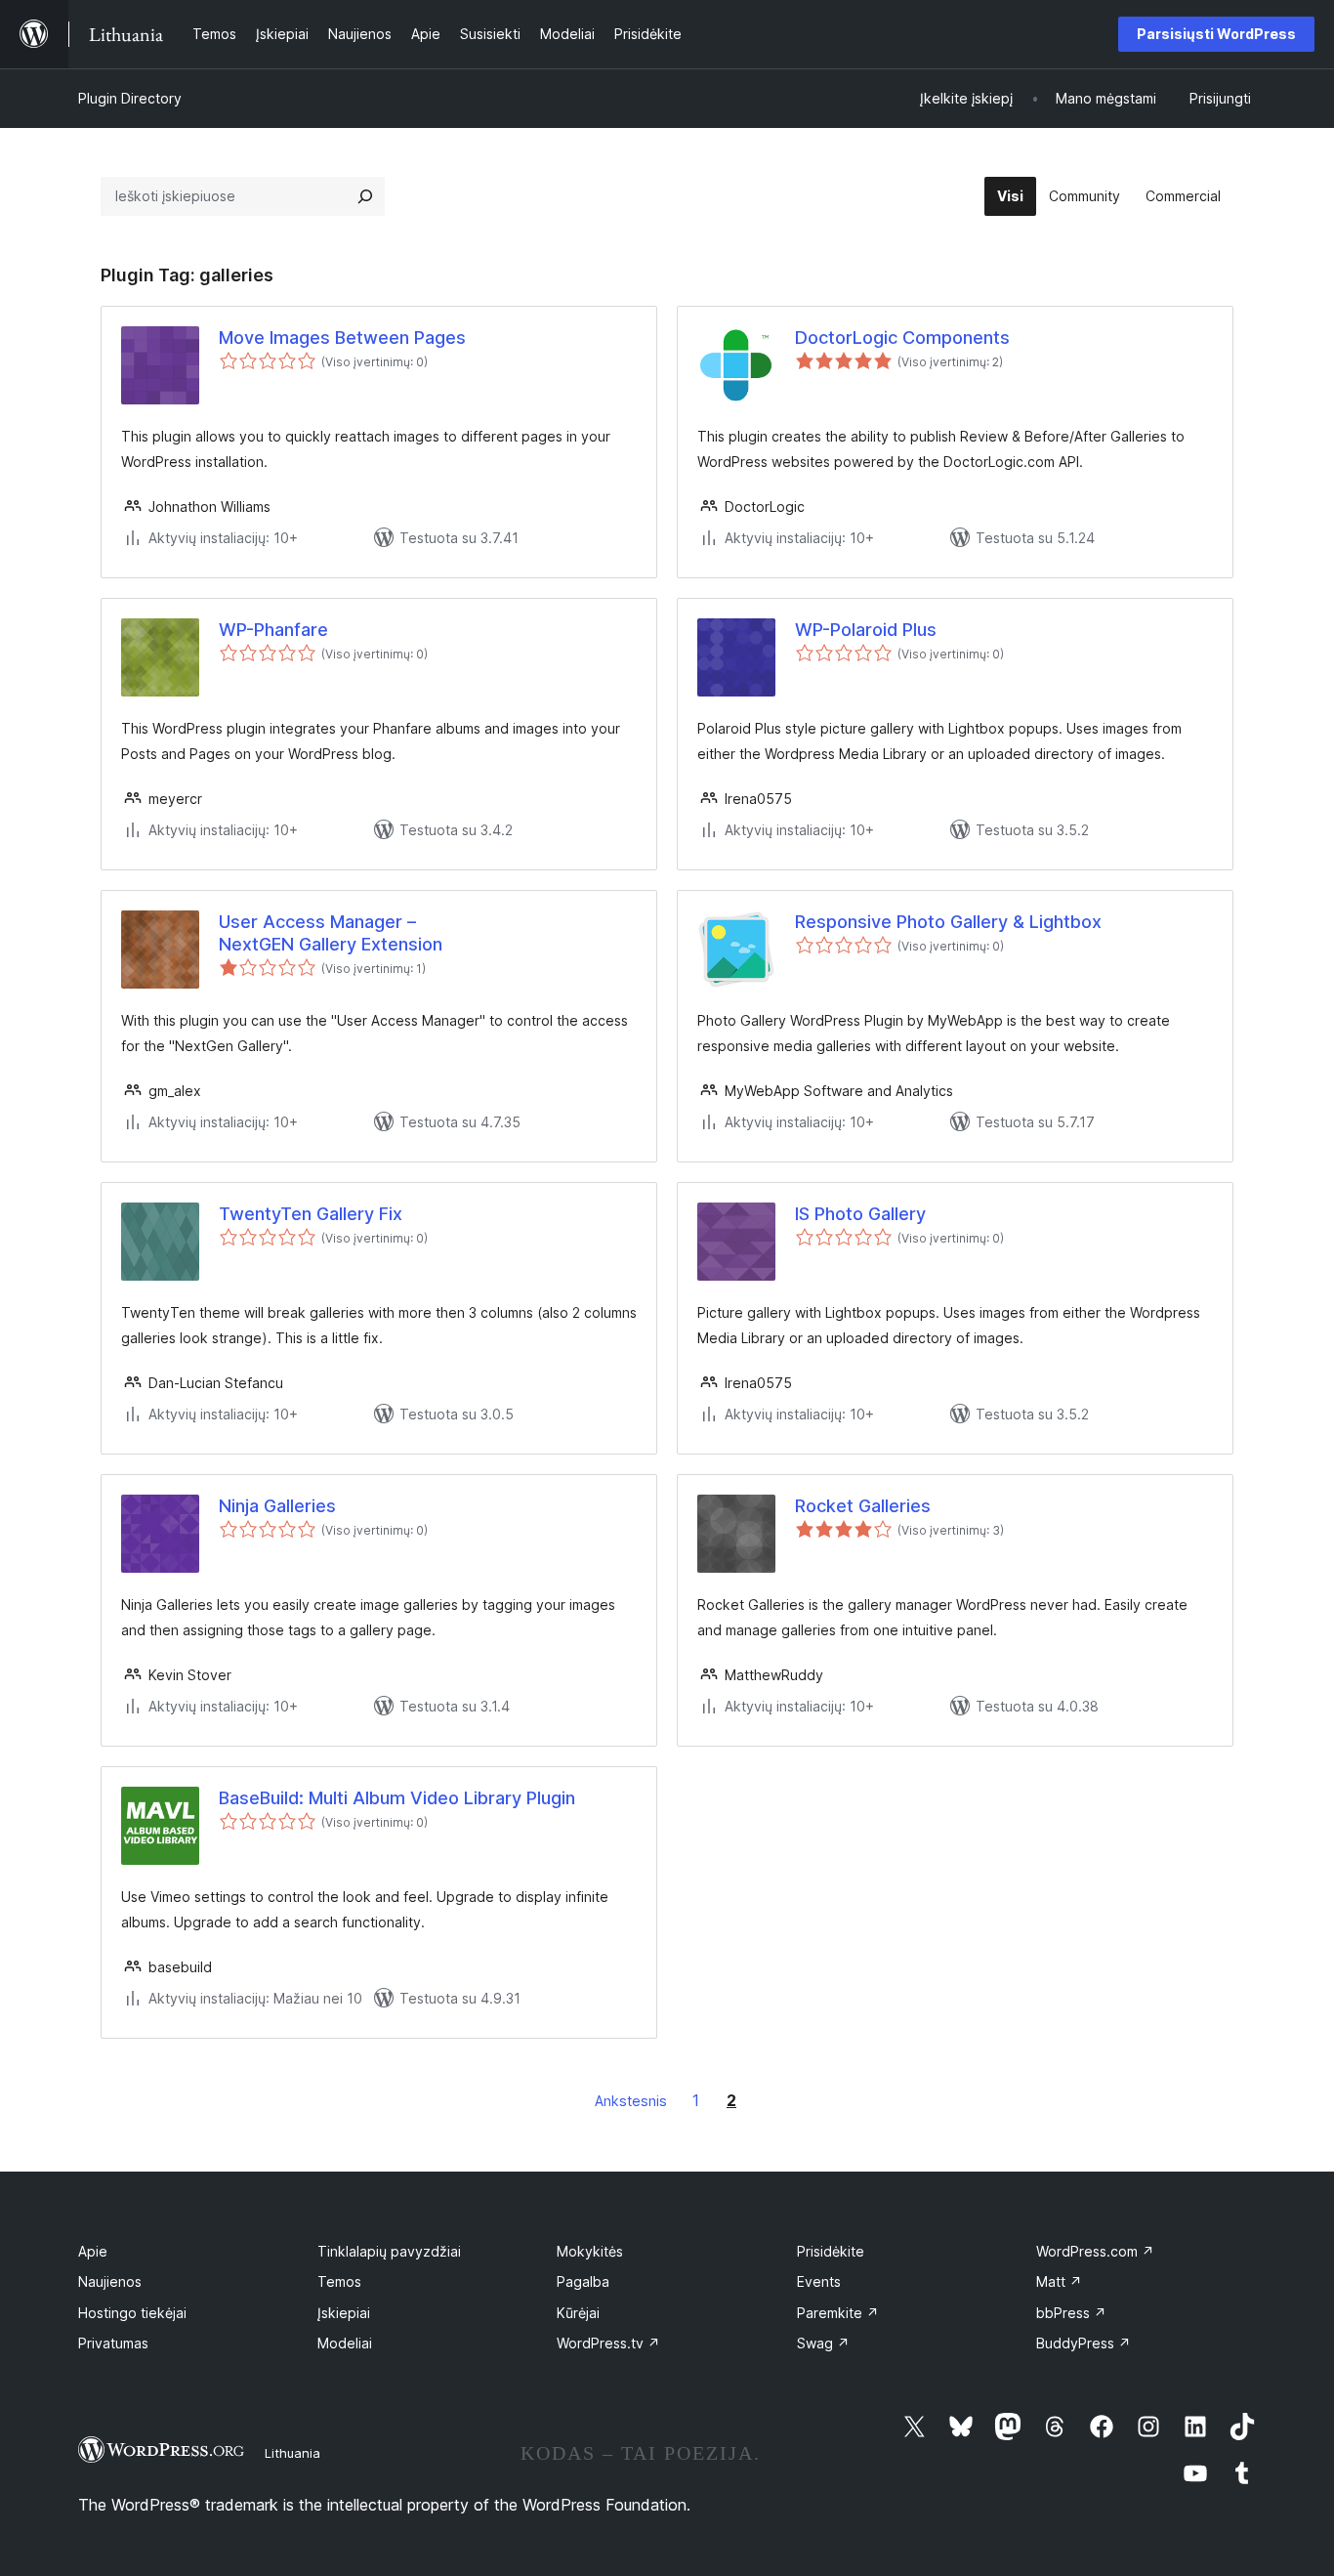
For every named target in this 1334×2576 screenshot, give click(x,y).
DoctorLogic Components (902, 338)
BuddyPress (1084, 2343)
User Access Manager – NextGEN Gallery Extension (331, 933)
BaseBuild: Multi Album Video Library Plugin (397, 1798)
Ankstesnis (631, 2101)
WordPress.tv (608, 2343)
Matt (1059, 2281)
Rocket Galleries (863, 1506)
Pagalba (583, 2281)
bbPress (1071, 2313)
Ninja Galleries (277, 1506)
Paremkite (838, 2313)
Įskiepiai (344, 2313)
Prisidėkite (831, 2251)
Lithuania (292, 2453)
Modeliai (345, 2343)
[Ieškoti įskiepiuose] (365, 196)
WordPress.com (1095, 2251)
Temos (339, 2281)
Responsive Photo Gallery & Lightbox (948, 922)
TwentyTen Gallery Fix (311, 1214)
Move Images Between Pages (342, 338)
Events (819, 2281)
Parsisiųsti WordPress (1216, 34)
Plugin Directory (130, 98)
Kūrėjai (578, 2313)
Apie (93, 2251)
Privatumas (113, 2343)
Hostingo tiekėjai (132, 2313)
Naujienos (110, 2281)
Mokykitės (590, 2251)
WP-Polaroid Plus (866, 630)
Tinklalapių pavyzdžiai (389, 2251)
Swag (823, 2343)
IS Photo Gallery (860, 1214)
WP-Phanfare (273, 630)
